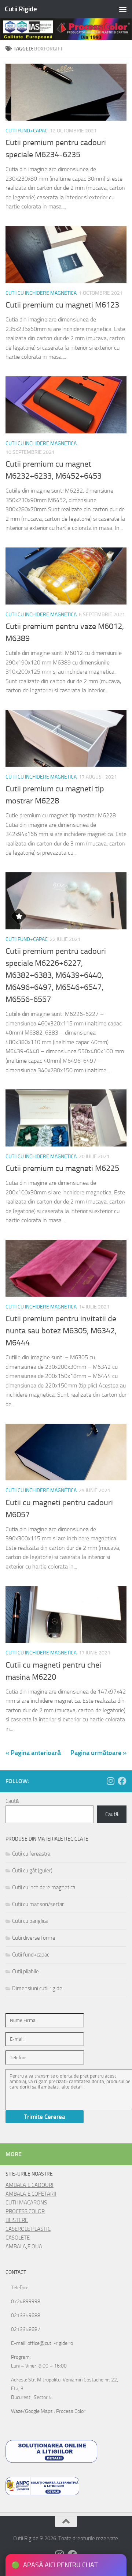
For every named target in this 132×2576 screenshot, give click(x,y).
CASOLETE (18, 2238)
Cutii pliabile (25, 1971)
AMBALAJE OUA (24, 2247)
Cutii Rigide (21, 9)
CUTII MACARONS (26, 2203)
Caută (12, 1801)
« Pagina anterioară (33, 1753)
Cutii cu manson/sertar (38, 1904)
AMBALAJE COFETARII (31, 2194)
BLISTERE (17, 2220)
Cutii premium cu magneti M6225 (62, 1168)
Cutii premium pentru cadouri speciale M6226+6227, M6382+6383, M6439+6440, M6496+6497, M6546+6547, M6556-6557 (56, 975)
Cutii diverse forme (34, 1938)
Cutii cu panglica (30, 1921)
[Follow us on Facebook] (122, 1781)
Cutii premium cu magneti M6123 (62, 305)
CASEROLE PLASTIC (28, 2229)
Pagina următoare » (98, 1753)
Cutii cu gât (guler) (32, 1871)
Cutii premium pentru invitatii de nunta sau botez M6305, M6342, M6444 (61, 1331)
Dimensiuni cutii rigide (37, 1988)
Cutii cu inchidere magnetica (41, 293)
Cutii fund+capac (27, 131)
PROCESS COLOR (25, 2211)
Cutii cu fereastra (31, 1854)
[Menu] (123, 9)
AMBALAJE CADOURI (30, 2185)
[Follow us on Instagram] (110, 1781)
